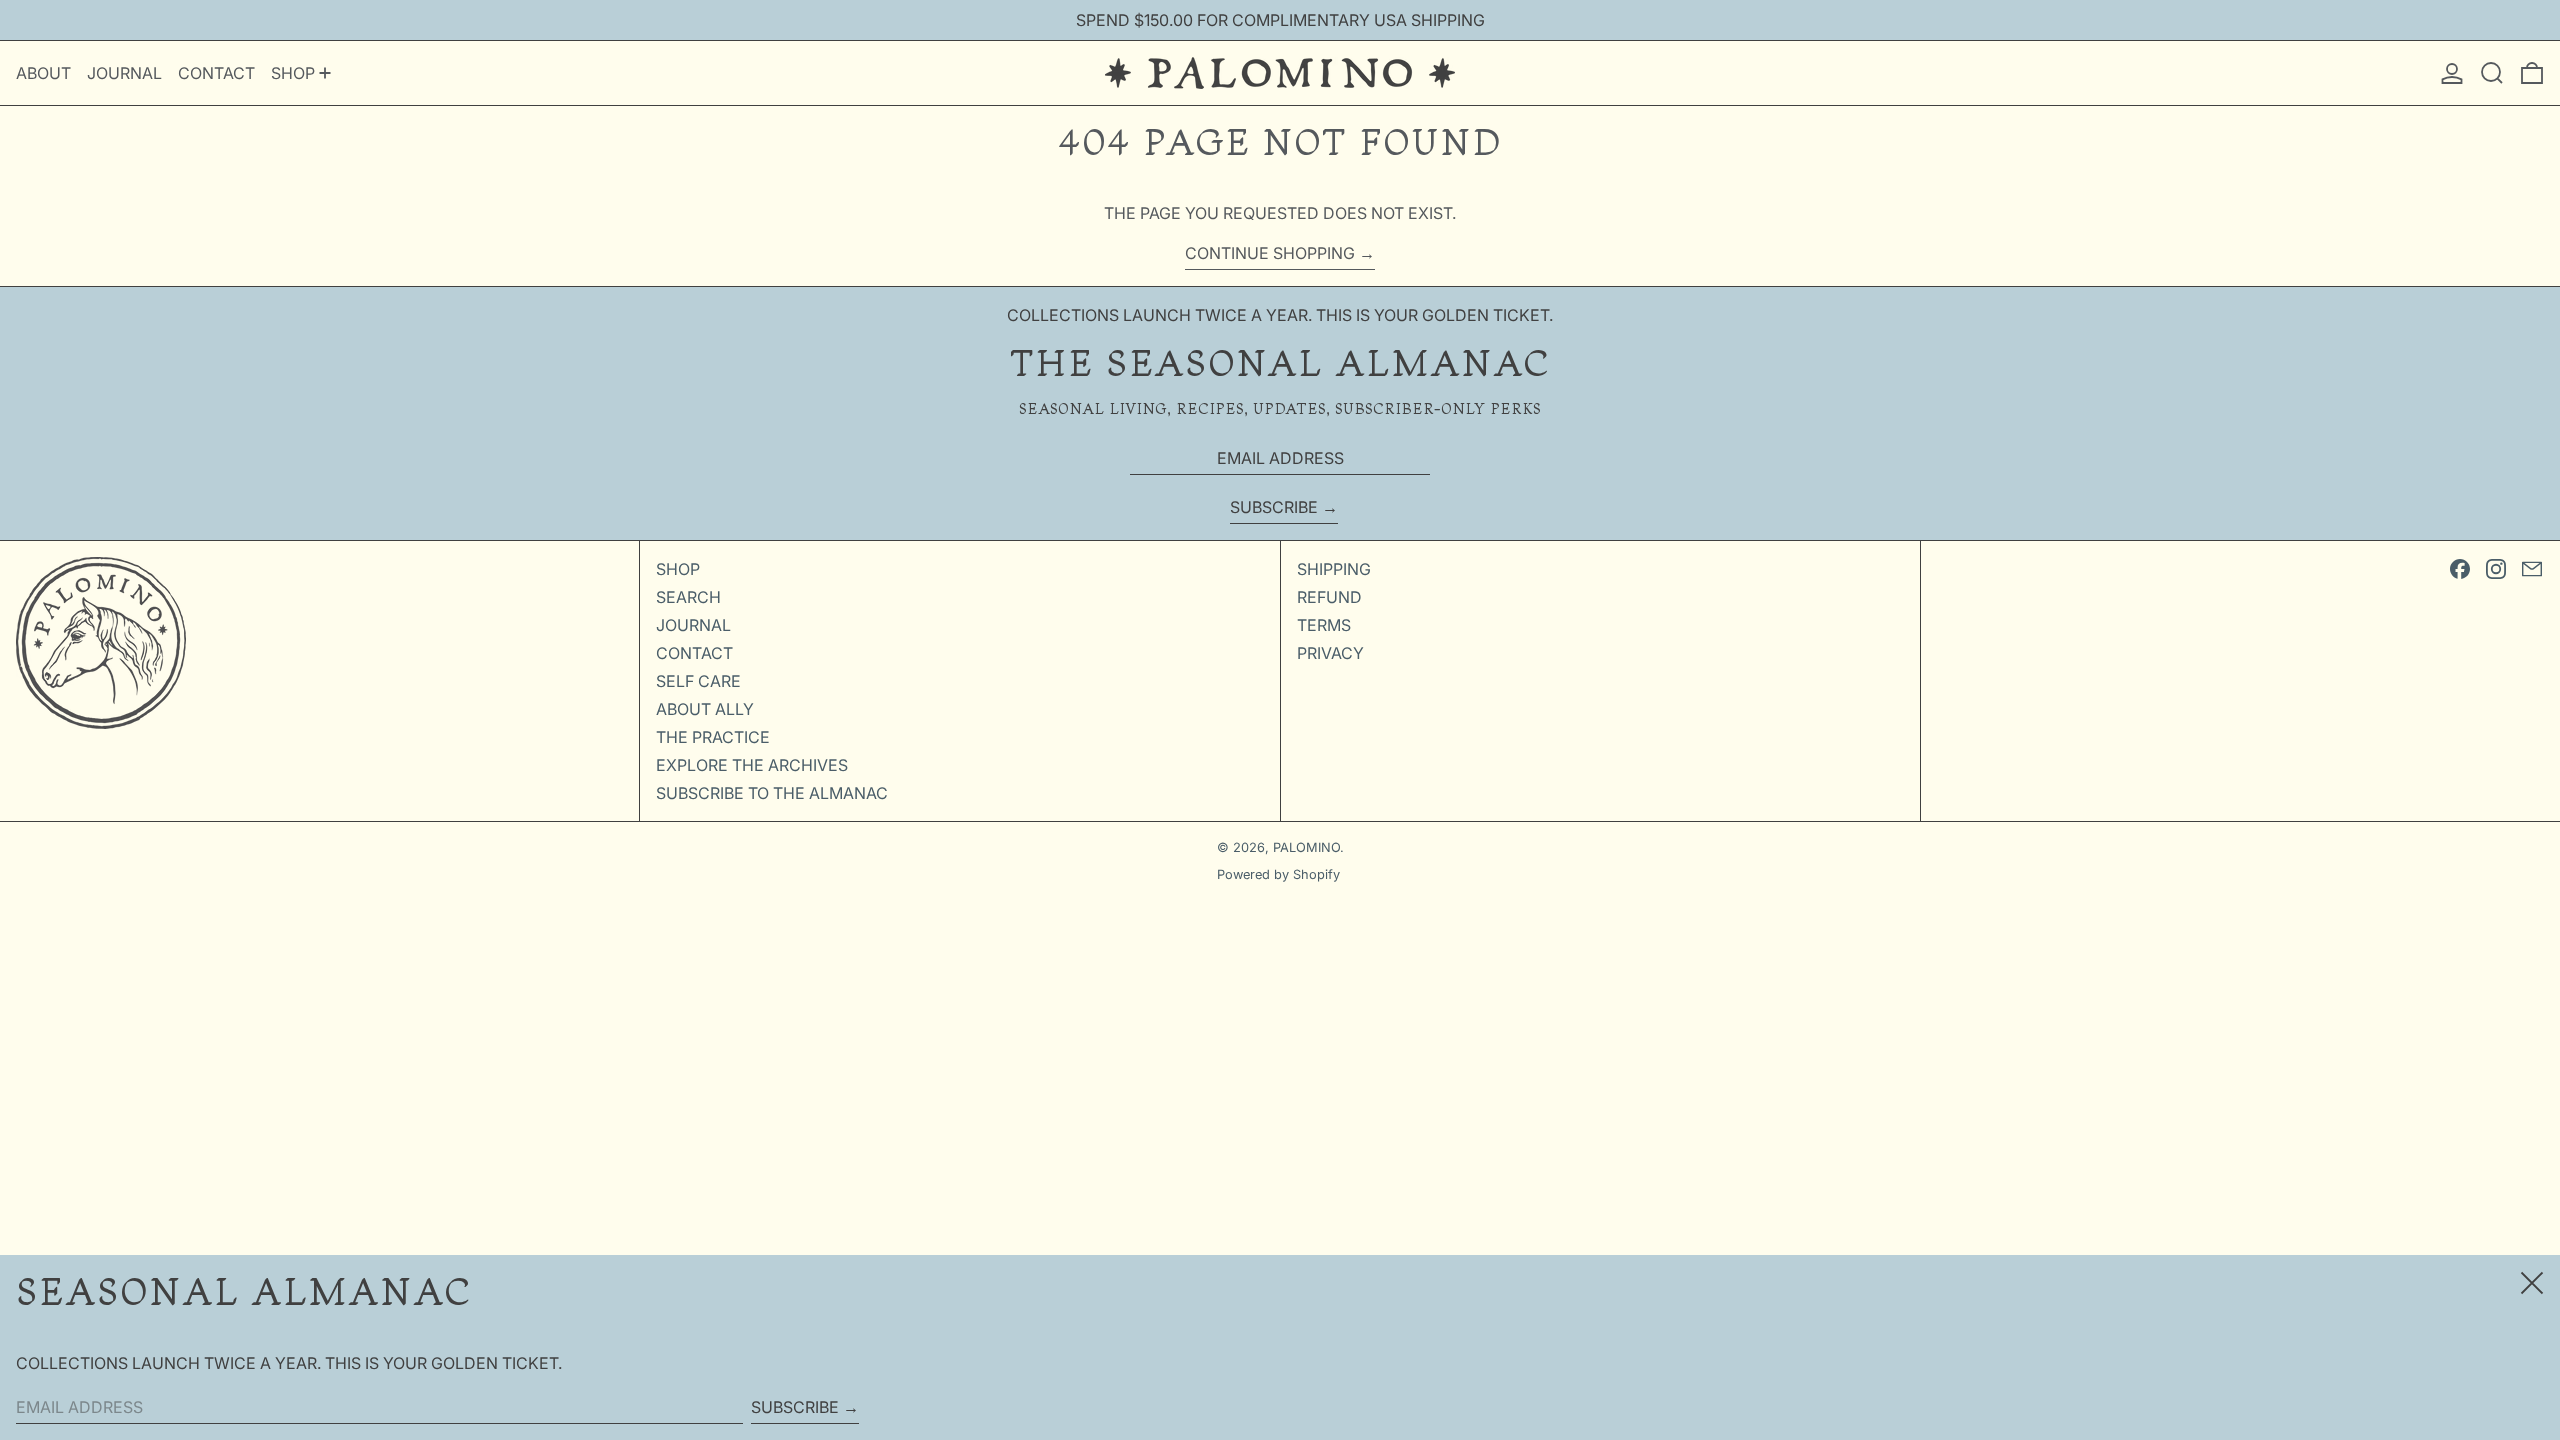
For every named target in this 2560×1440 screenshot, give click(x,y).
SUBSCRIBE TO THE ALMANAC (772, 793)
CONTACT (694, 653)
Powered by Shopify (1278, 874)
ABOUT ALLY (705, 709)
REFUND (1329, 597)
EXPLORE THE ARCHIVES (752, 765)
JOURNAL (693, 625)
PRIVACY (1330, 653)
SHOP (678, 569)
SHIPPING (1334, 569)
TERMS (1324, 625)
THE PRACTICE (713, 737)
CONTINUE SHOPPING (1270, 253)
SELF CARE (698, 681)
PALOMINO (1306, 847)
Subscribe (1274, 507)
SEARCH (688, 597)
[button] (2492, 73)
